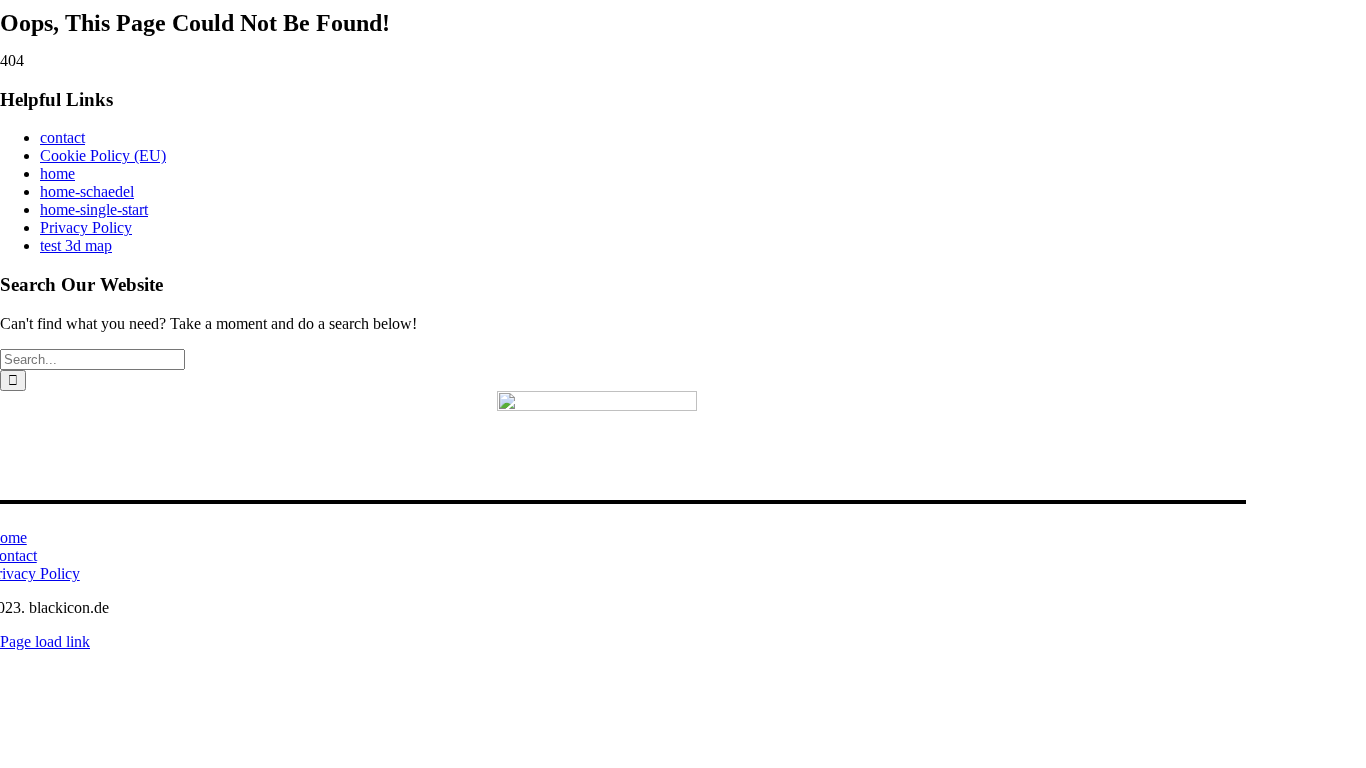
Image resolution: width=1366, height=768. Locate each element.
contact (62, 137)
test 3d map (76, 245)
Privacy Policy (86, 227)
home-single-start (94, 209)
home (57, 173)
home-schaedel (87, 191)
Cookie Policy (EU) (103, 155)
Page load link (45, 641)
